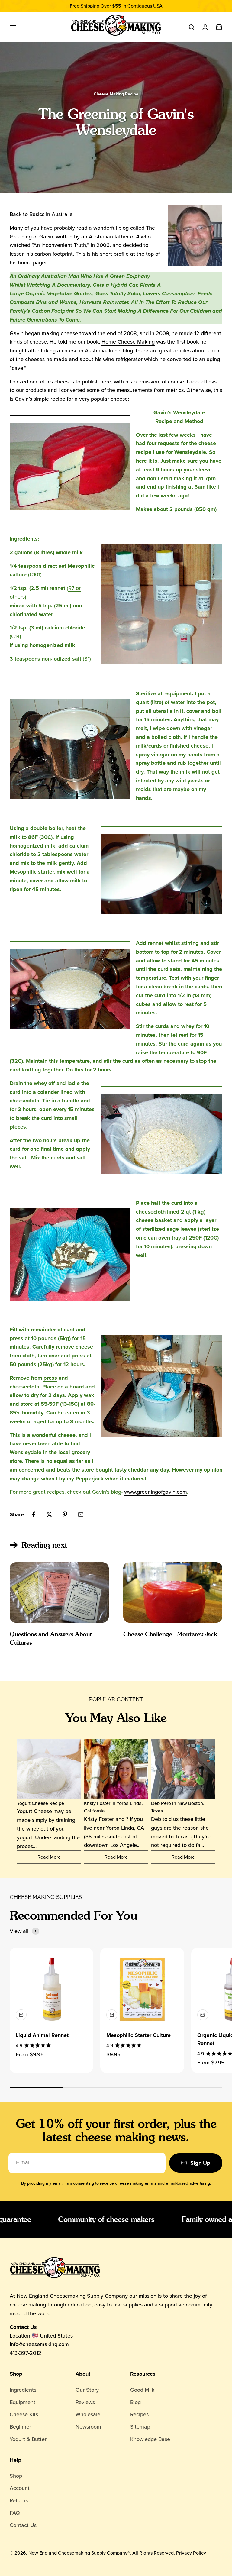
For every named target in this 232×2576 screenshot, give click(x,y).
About (83, 2374)
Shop (16, 2374)
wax (89, 1395)
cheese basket (154, 1220)
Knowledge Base (150, 2439)
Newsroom (88, 2427)
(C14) (15, 636)
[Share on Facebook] (34, 1514)
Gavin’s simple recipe (40, 399)
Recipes (139, 2414)
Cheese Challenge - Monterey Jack (170, 1634)
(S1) (87, 659)
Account (20, 2488)
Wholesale (88, 2414)
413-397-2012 (26, 2353)
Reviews (85, 2402)
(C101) (35, 574)
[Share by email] (81, 1514)
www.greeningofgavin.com (156, 1492)
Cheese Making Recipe (116, 94)
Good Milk (142, 2390)
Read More (49, 1857)
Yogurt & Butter (28, 2439)
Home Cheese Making (128, 342)
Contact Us (23, 2525)
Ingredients (23, 2390)
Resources (143, 2374)
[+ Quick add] (21, 2015)
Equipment (23, 2402)
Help (16, 2460)
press (50, 1378)
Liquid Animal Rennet (42, 2035)
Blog (135, 2402)
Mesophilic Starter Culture (139, 2035)
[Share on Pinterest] (65, 1514)
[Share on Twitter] (49, 1514)
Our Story (87, 2390)
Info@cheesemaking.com (39, 2344)
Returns (19, 2500)
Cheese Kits (24, 2414)
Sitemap (140, 2427)
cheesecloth (151, 1212)
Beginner (20, 2427)
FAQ (15, 2513)
